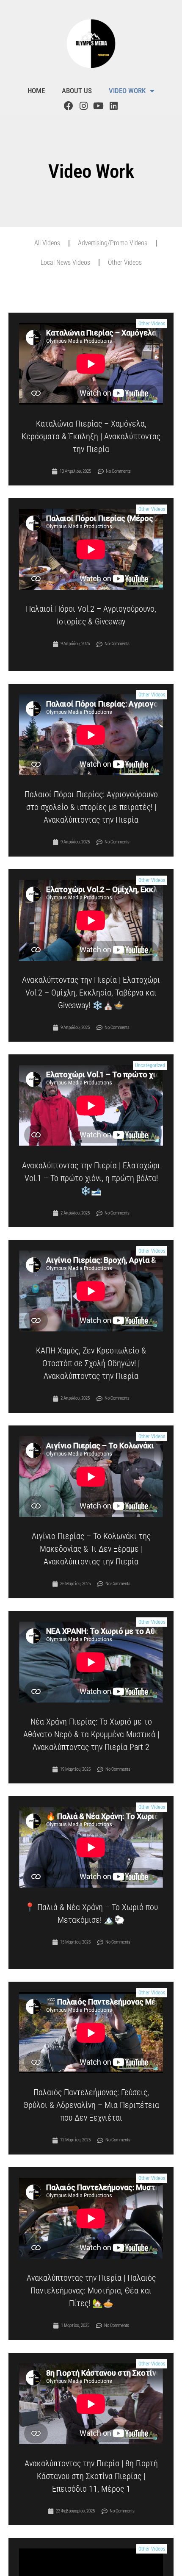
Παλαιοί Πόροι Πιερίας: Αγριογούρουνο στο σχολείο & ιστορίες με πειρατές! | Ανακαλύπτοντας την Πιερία (91, 807)
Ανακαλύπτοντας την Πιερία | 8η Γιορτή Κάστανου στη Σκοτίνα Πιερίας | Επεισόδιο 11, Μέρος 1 (91, 2476)
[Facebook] (69, 106)
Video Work (127, 91)
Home (36, 91)
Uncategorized (150, 1065)
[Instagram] (83, 106)
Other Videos (125, 262)
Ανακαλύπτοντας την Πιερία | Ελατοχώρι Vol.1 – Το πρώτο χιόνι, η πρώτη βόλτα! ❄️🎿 (91, 1178)
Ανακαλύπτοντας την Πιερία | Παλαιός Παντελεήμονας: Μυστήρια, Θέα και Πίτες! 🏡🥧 (91, 2290)
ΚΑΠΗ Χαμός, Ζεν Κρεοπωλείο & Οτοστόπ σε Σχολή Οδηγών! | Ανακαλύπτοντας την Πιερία (91, 1363)
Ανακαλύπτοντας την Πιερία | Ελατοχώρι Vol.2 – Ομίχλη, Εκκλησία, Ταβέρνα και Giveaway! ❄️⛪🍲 (91, 993)
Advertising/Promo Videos (113, 243)
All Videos (47, 243)
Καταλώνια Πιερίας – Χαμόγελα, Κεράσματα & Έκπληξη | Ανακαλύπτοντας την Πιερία (91, 436)
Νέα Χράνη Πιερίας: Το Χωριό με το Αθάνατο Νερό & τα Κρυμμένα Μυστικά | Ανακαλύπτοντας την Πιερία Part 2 (91, 1734)
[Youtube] (99, 106)
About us (77, 91)
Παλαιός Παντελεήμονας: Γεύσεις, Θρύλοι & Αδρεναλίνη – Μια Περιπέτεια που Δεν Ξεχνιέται (91, 2105)
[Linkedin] (113, 106)
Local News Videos (65, 262)
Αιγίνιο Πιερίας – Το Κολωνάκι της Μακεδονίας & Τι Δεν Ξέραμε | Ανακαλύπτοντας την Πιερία (91, 1549)
